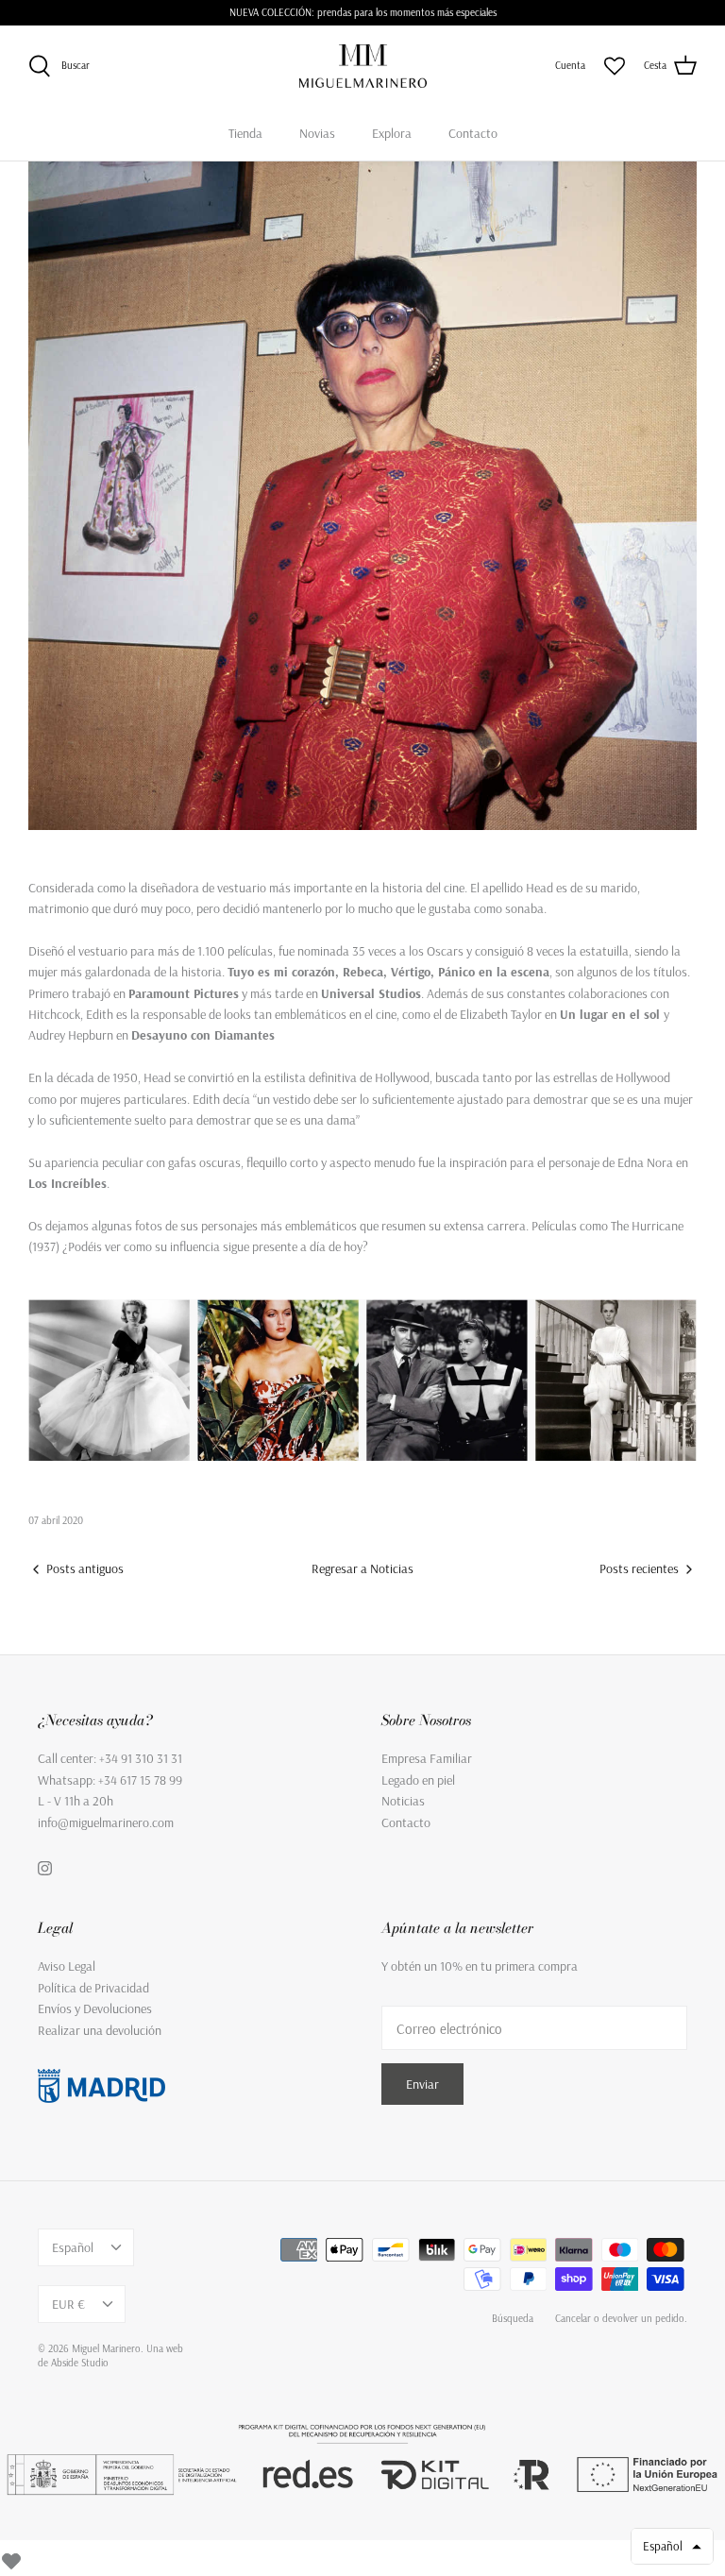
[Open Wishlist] (615, 66)
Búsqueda (513, 2318)
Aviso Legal (67, 1966)
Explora (392, 133)
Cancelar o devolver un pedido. (621, 2318)
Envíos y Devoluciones (95, 2008)
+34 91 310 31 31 (141, 1758)
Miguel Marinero (106, 2348)
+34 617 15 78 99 (140, 1780)
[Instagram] (45, 1868)
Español (73, 2247)
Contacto (473, 133)
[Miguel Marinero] (363, 66)
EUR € (68, 2304)
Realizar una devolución (100, 2030)
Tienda (245, 133)
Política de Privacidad (93, 1988)
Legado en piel (418, 1780)
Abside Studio (80, 2363)
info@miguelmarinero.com (106, 1822)
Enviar (422, 2084)
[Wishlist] (11, 2558)
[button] (672, 2546)
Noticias (403, 1801)
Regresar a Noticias (362, 1568)
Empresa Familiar (427, 1758)
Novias (317, 133)
